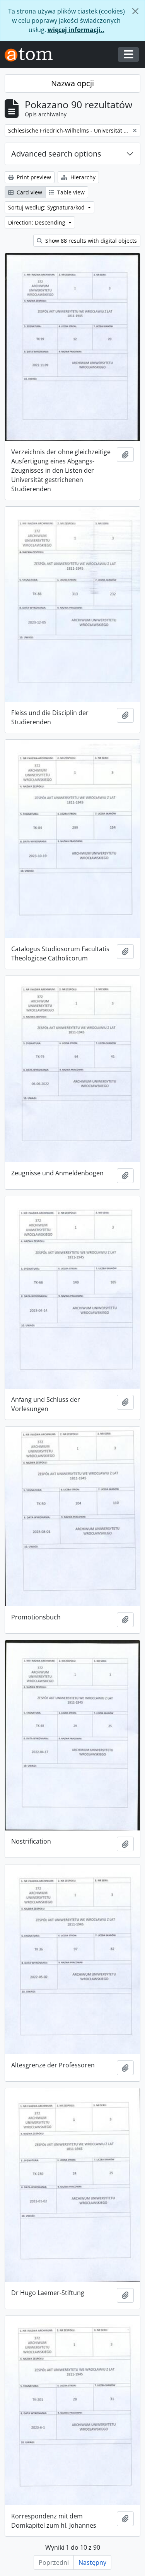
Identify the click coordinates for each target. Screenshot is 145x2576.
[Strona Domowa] (32, 55)
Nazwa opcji (72, 83)
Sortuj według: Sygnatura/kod (47, 207)
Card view (29, 192)
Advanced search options (56, 154)
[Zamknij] (135, 11)
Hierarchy (82, 177)
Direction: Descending (38, 222)
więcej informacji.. (76, 30)
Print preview (33, 177)
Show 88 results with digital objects (90, 241)
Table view (70, 192)
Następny (92, 2562)
